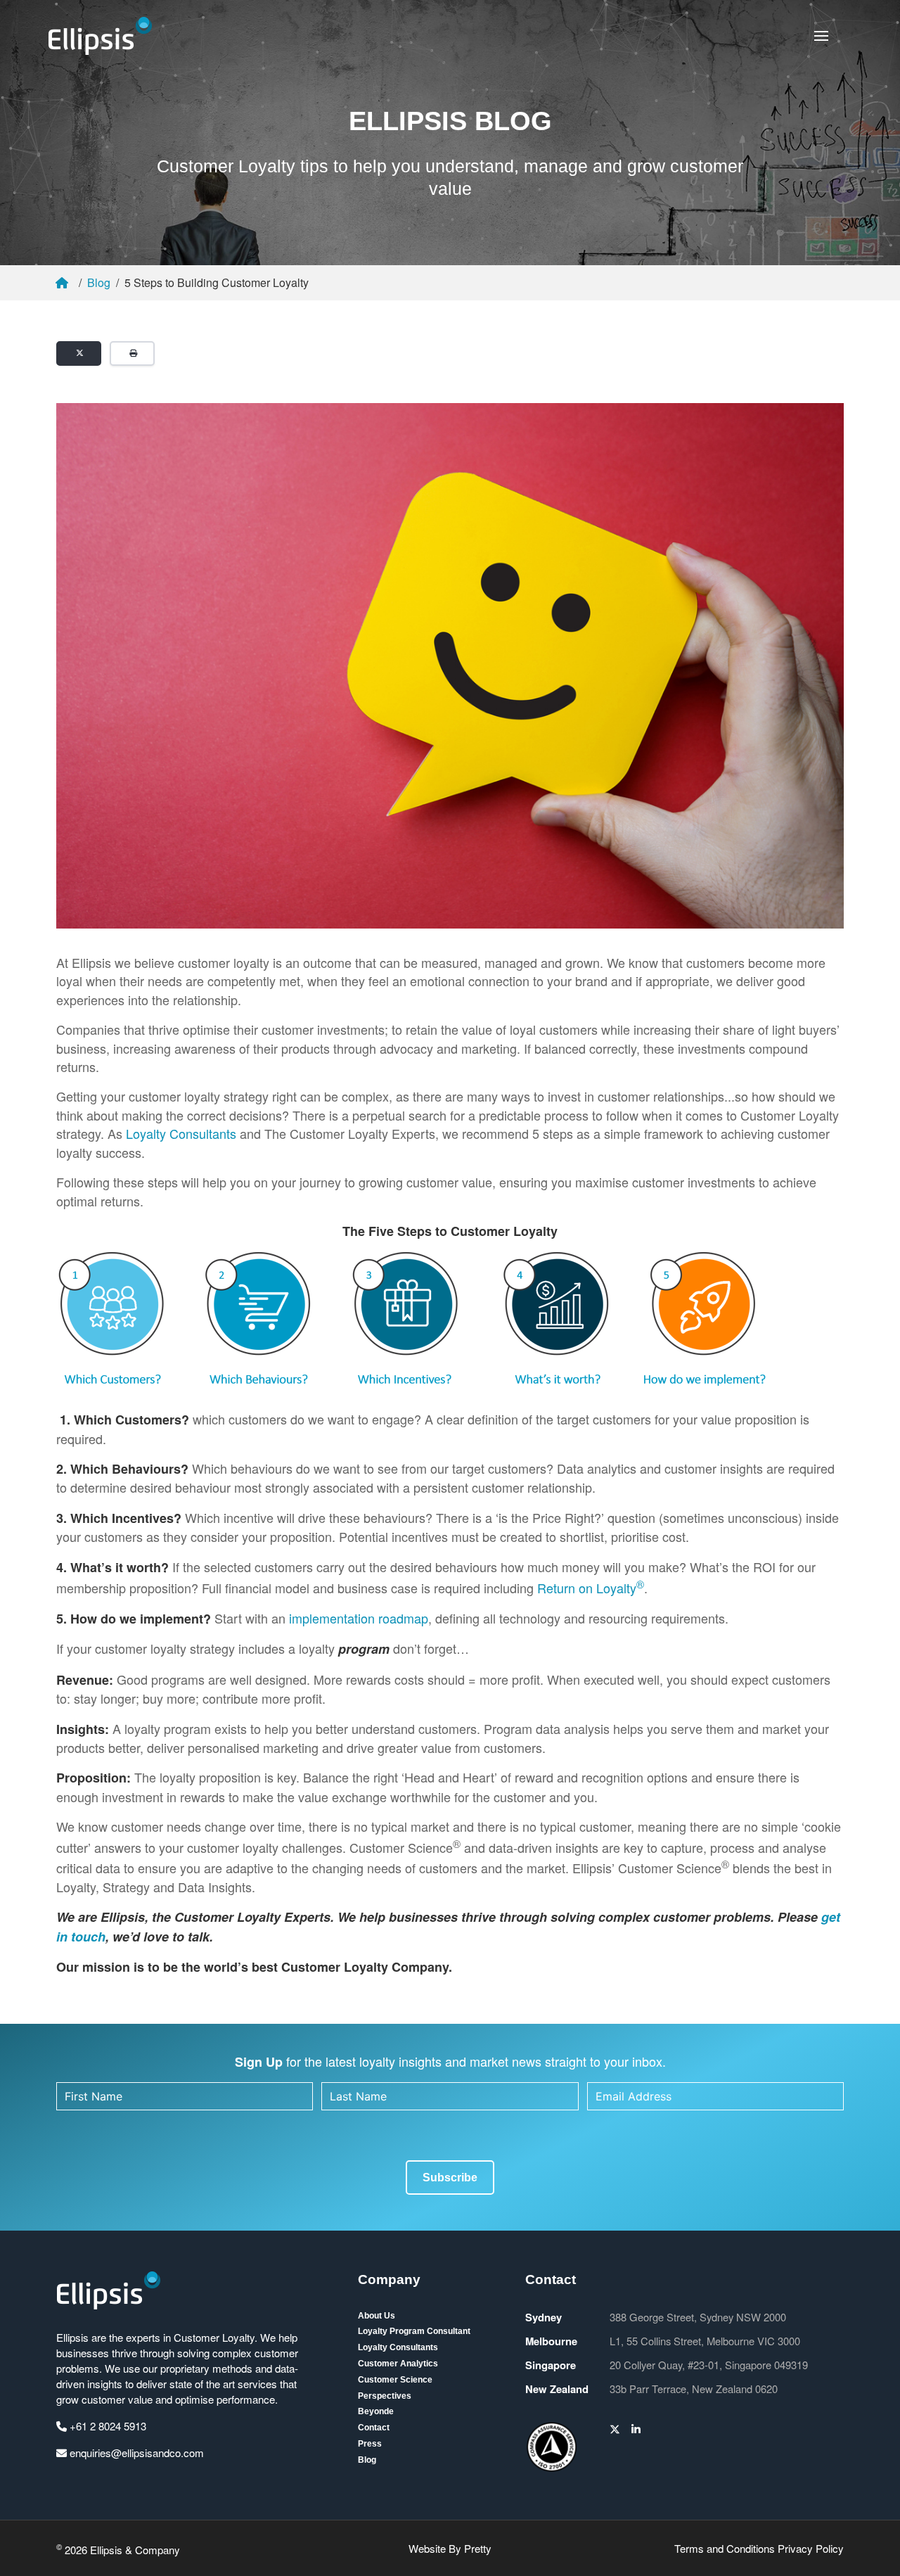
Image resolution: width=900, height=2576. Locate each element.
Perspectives (385, 2396)
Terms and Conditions (725, 2548)
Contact (374, 2428)
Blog (99, 282)
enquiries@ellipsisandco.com (135, 2453)
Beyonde (376, 2411)
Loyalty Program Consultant (414, 2331)
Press (370, 2444)
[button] (821, 36)
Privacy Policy (811, 2548)
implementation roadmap (359, 1618)
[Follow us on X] (615, 2429)
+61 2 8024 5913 (107, 2426)
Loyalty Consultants (181, 1133)
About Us (377, 2316)
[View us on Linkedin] (636, 2429)
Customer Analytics (398, 2364)
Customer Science (395, 2380)
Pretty (478, 2548)
